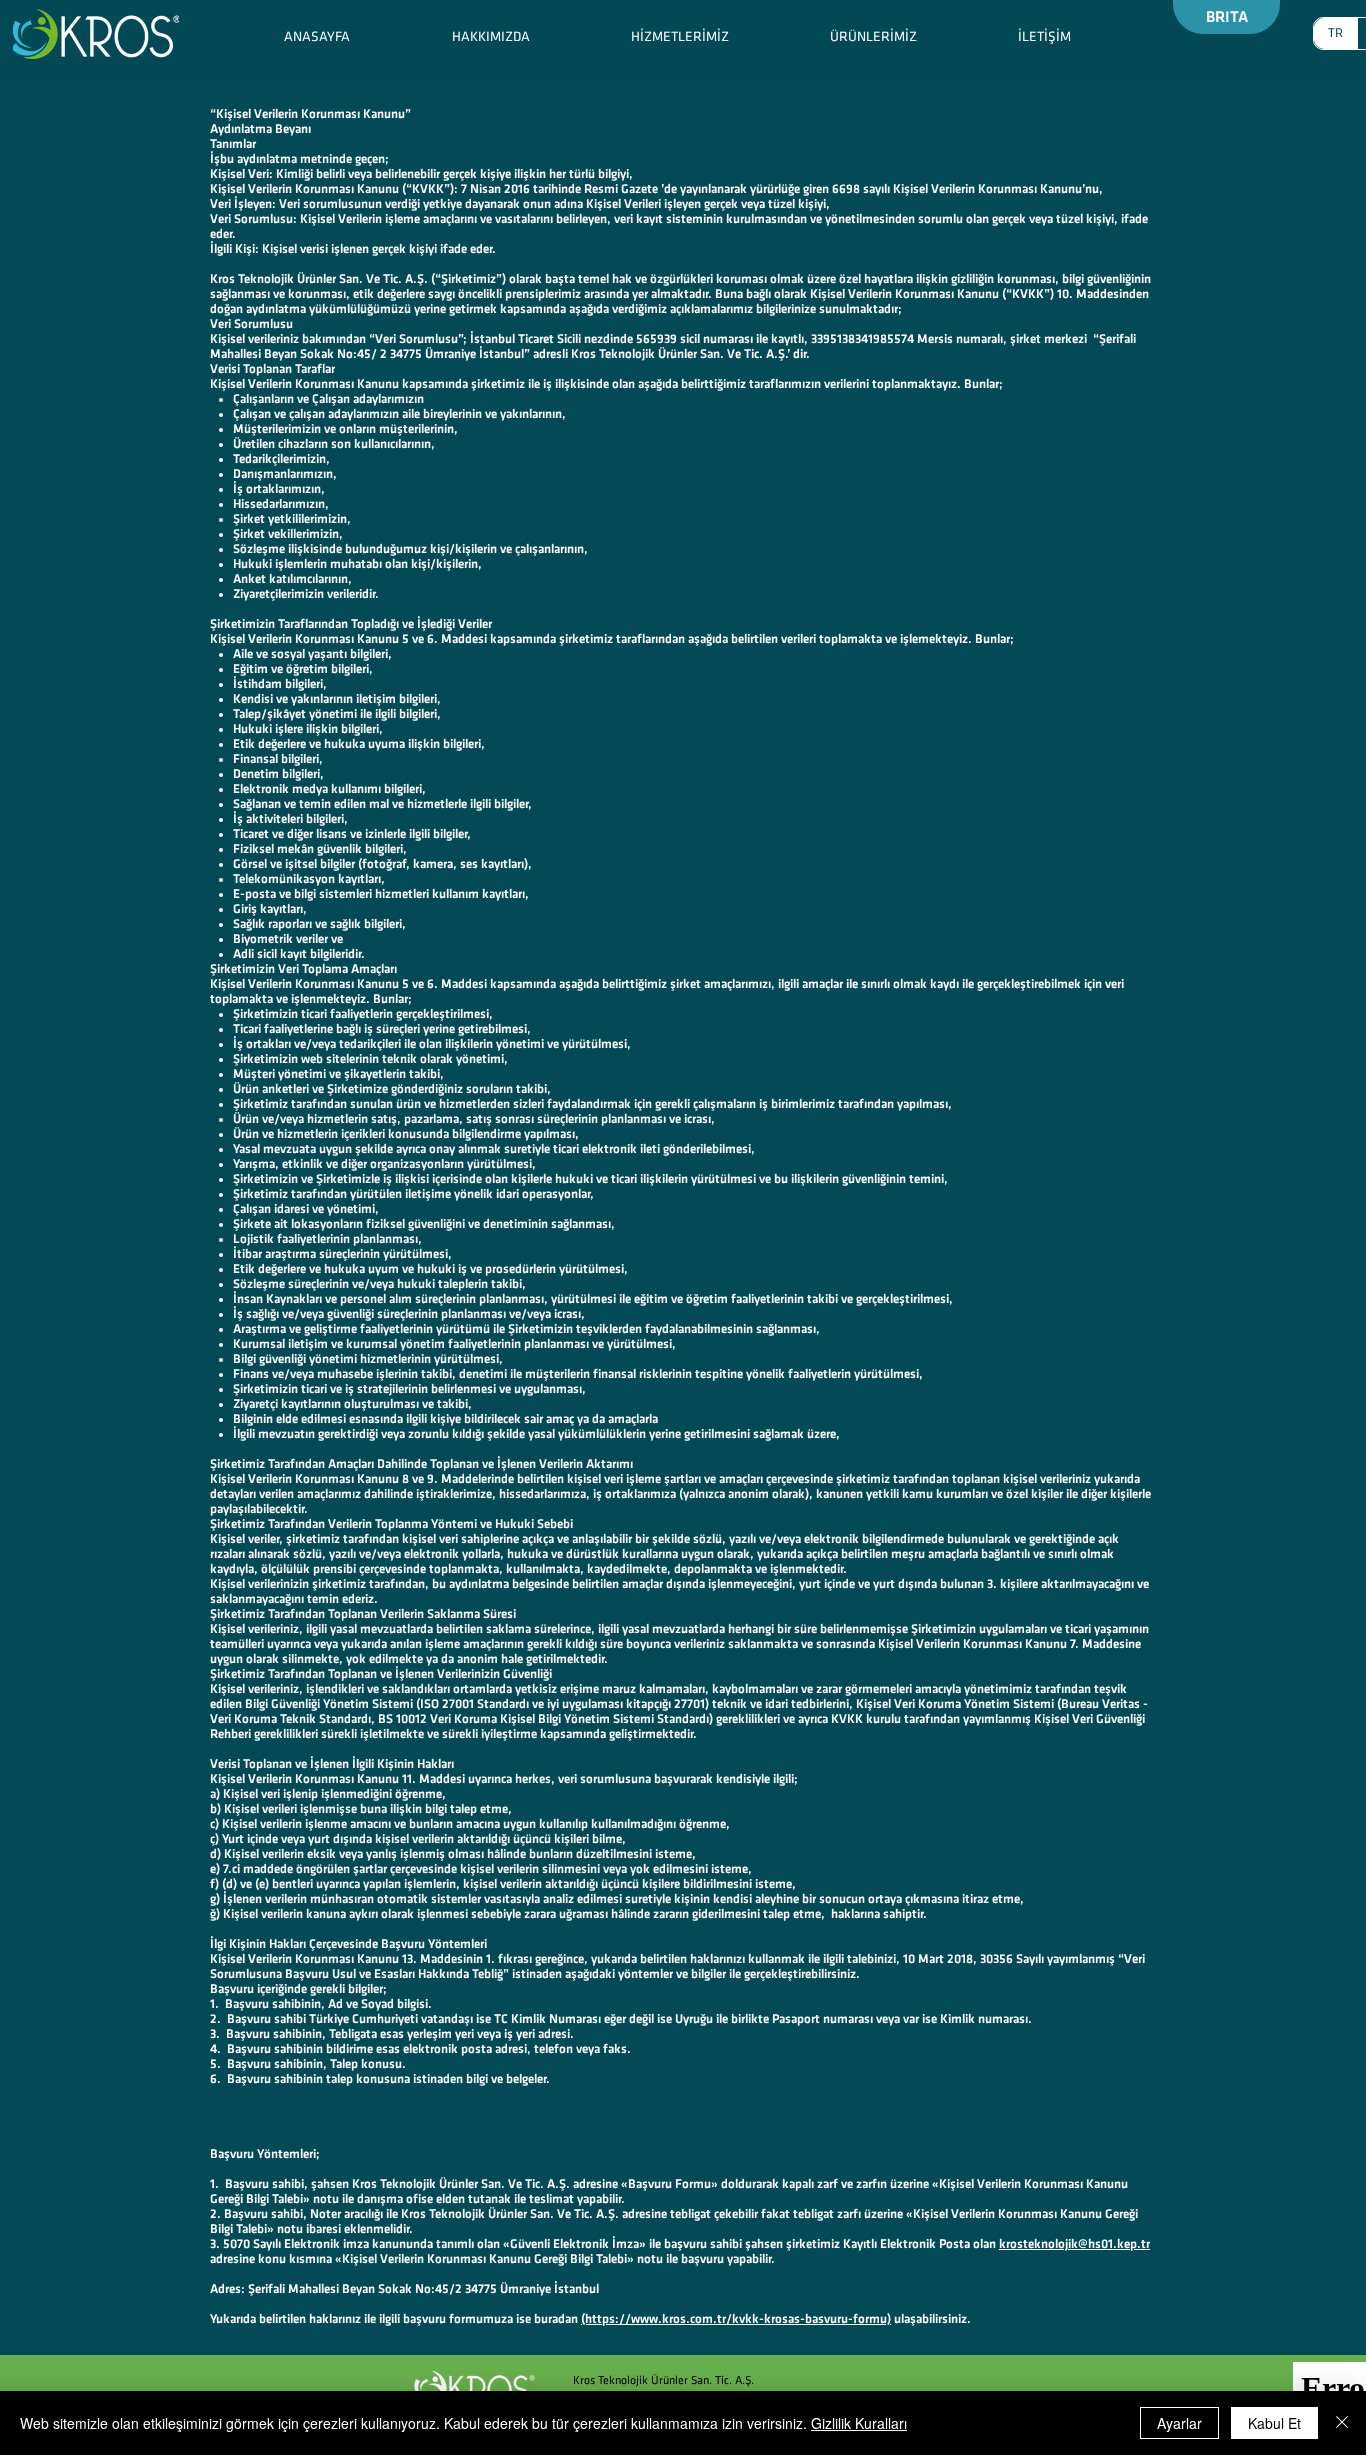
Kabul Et (1274, 2423)
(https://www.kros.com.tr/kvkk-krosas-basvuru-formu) (736, 2319)
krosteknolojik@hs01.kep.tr (1074, 2244)
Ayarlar (1179, 2423)
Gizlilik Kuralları (859, 2423)
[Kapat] (1342, 2423)
